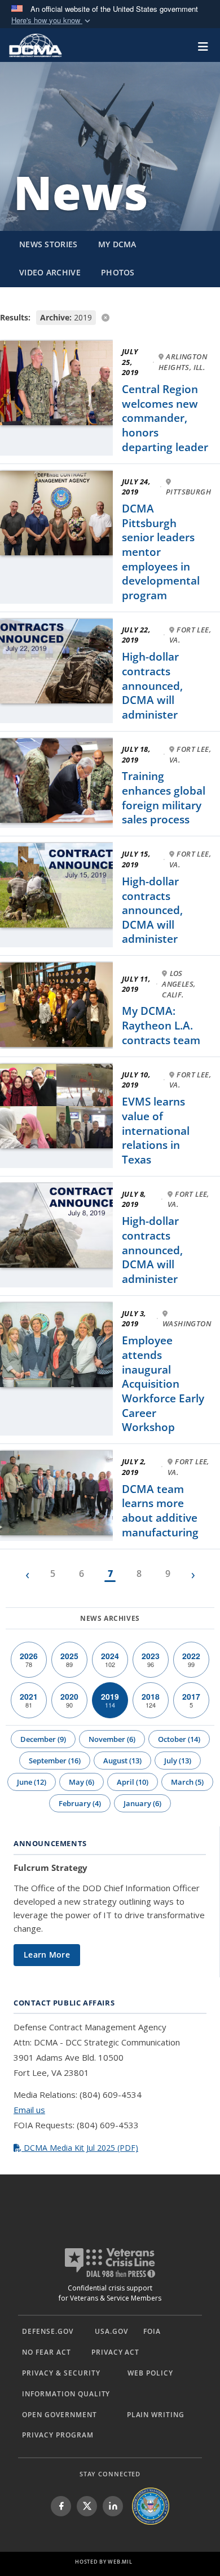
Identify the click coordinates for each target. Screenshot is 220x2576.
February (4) (80, 1803)
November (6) (112, 1739)
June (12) (32, 1782)
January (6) (142, 1803)
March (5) (187, 1782)
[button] (52, 21)
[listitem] (61, 2506)
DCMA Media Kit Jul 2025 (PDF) (80, 2148)
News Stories (49, 244)
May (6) (82, 1782)
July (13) (178, 1761)
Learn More (47, 1955)
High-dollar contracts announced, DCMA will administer (152, 686)
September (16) (55, 1761)
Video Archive (50, 272)
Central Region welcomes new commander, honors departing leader (165, 418)
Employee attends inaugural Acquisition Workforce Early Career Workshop (163, 1384)
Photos (118, 272)
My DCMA (117, 244)
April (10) (133, 1782)
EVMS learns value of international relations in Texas (156, 1131)
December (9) (43, 1739)
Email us (29, 2110)
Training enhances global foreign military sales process (164, 798)
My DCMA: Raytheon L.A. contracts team (161, 1025)
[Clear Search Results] (110, 317)
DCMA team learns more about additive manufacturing (160, 1511)
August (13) (122, 1761)
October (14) (179, 1739)
